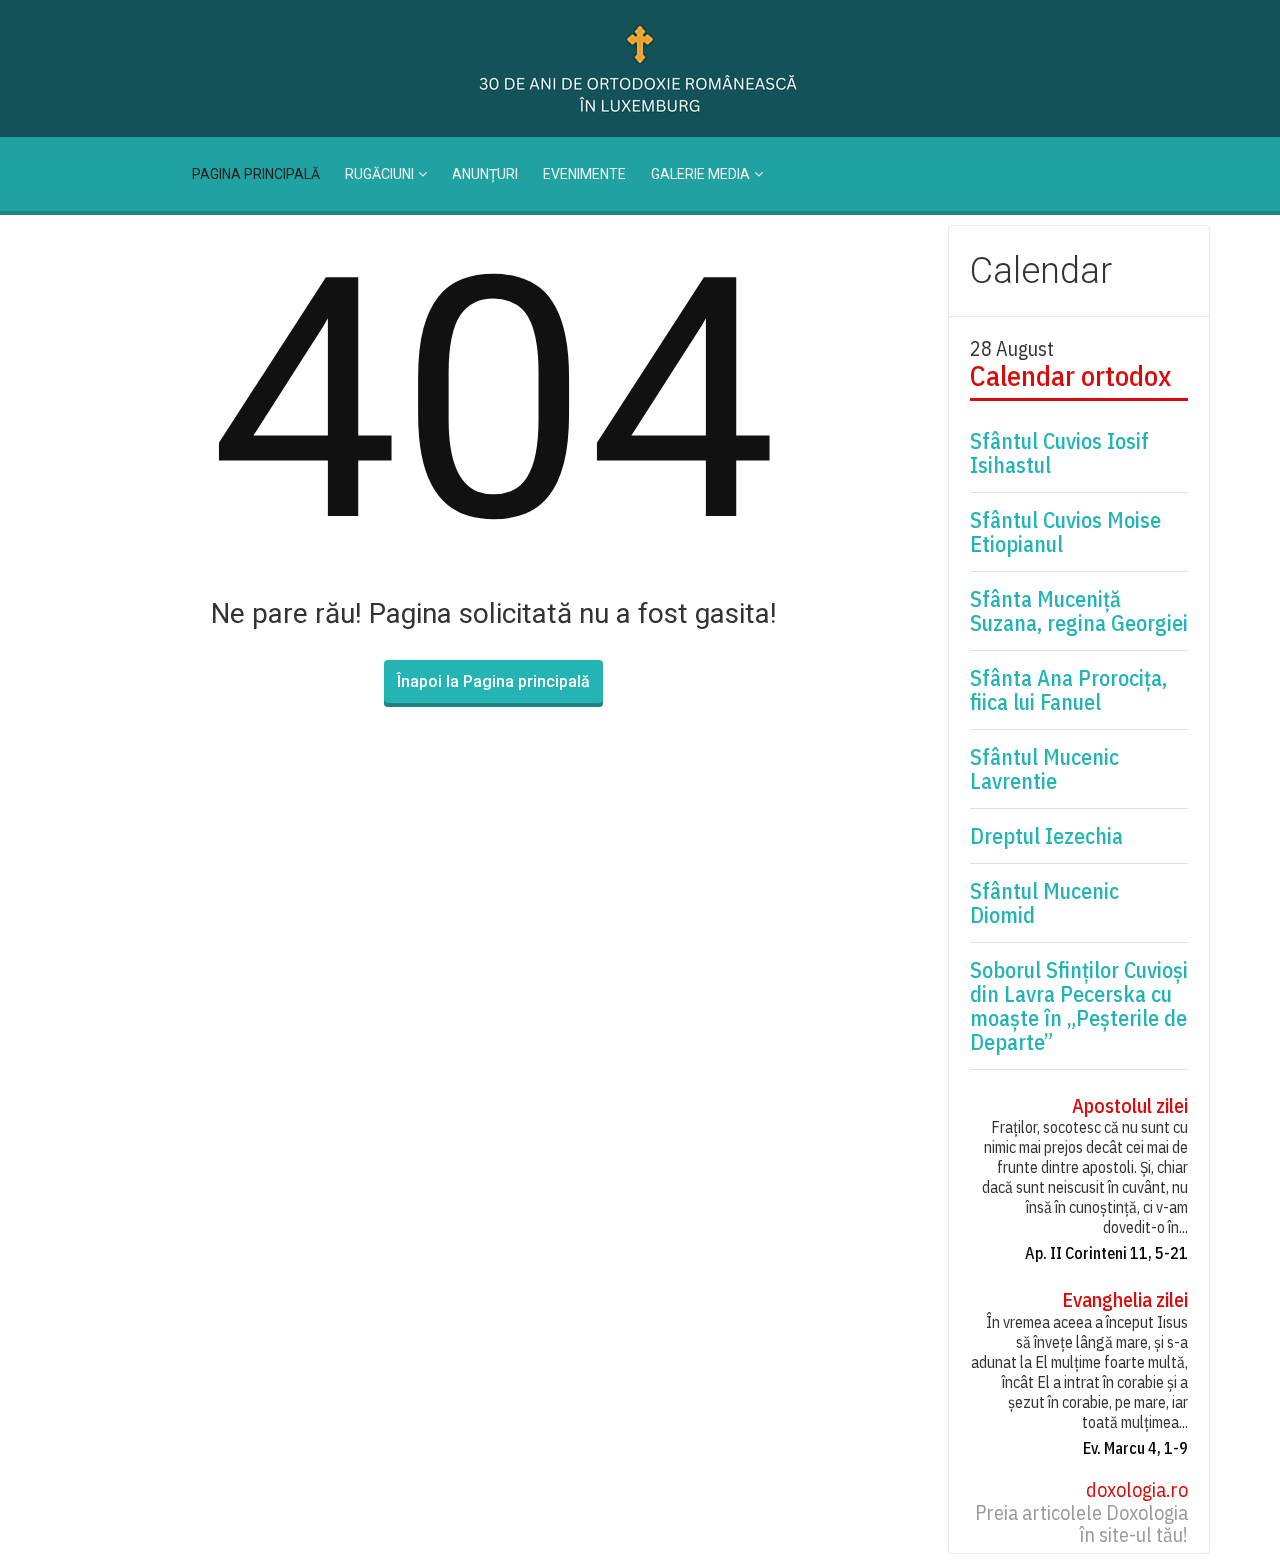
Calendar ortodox (1070, 376)
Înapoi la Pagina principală (493, 681)
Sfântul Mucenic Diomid (1044, 903)
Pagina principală (256, 174)
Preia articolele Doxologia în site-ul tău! (1081, 1524)
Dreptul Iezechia (1046, 836)
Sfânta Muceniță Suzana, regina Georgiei (1079, 611)
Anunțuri (485, 174)
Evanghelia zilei (1125, 1300)
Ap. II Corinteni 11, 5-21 (1106, 1253)
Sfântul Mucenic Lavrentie (1044, 769)
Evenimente (584, 174)
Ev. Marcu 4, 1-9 (1135, 1448)
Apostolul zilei (1130, 1106)
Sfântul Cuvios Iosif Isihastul (1059, 453)
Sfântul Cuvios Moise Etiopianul (1065, 532)
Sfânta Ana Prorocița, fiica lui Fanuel (1068, 690)
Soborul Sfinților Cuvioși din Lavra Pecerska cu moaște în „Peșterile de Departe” (1079, 1006)
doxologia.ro (1137, 1490)
